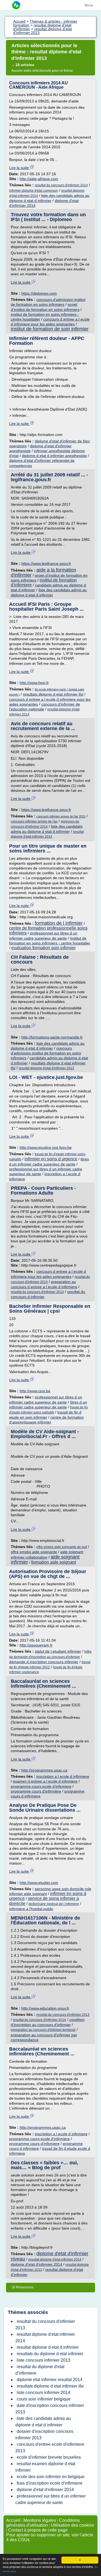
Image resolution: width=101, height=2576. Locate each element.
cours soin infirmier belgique (44, 2399)
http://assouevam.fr (36, 1645)
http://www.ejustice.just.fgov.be (46, 1147)
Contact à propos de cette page (38, 2530)
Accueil (13, 2520)
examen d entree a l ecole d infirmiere (45, 1781)
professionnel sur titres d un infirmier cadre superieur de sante (50, 2499)
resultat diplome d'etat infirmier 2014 (55, 2259)
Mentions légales (40, 2520)
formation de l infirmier (59, 923)
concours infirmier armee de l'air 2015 (61, 816)
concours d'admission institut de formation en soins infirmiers (46, 1053)
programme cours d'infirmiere (36, 1791)
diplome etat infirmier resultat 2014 (50, 2380)
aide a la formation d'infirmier (43, 572)
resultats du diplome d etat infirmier (50, 2354)
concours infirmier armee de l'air (34, 821)
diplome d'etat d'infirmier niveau (50, 2256)
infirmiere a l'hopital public (31, 1909)
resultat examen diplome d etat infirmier (45, 2467)
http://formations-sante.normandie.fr (52, 1037)
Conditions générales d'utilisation (43, 2523)
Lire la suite (20, 168)
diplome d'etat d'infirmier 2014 (36, 2264)
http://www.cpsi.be (35, 1391)
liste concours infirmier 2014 (43, 2393)
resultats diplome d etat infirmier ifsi (53, 694)
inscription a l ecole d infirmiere (63, 1776)
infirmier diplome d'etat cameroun (34, 191)
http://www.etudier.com (39, 1883)
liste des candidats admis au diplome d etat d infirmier (43, 2422)
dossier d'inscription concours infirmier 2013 (44, 2435)
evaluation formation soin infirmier (43, 948)
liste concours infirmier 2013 (43, 2360)
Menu (89, 5)
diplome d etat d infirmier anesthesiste (54, 456)
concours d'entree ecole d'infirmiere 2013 (50, 2448)
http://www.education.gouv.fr (45, 2008)
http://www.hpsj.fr (34, 683)
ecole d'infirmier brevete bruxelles (49, 2457)
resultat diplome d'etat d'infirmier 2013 (46, 1068)
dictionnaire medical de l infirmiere (54, 1904)
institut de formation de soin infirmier (50, 329)
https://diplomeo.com (39, 293)
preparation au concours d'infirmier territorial (43, 2030)
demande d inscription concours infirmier (44, 1662)
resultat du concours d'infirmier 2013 (37, 1292)
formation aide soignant (54, 1562)
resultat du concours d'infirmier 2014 (61, 185)
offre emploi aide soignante (34, 1552)
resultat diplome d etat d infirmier (48, 2347)
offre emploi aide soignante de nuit (62, 1547)
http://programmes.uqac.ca (44, 1770)
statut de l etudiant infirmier (58, 1651)
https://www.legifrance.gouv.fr (46, 563)
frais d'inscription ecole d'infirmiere (50, 2483)
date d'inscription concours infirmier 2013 (50, 2409)
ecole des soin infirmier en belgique (51, 2477)
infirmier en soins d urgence (51, 1159)
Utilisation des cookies (72, 2525)
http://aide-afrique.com (39, 179)
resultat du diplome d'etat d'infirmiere (40, 2370)
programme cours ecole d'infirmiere (41, 1786)
